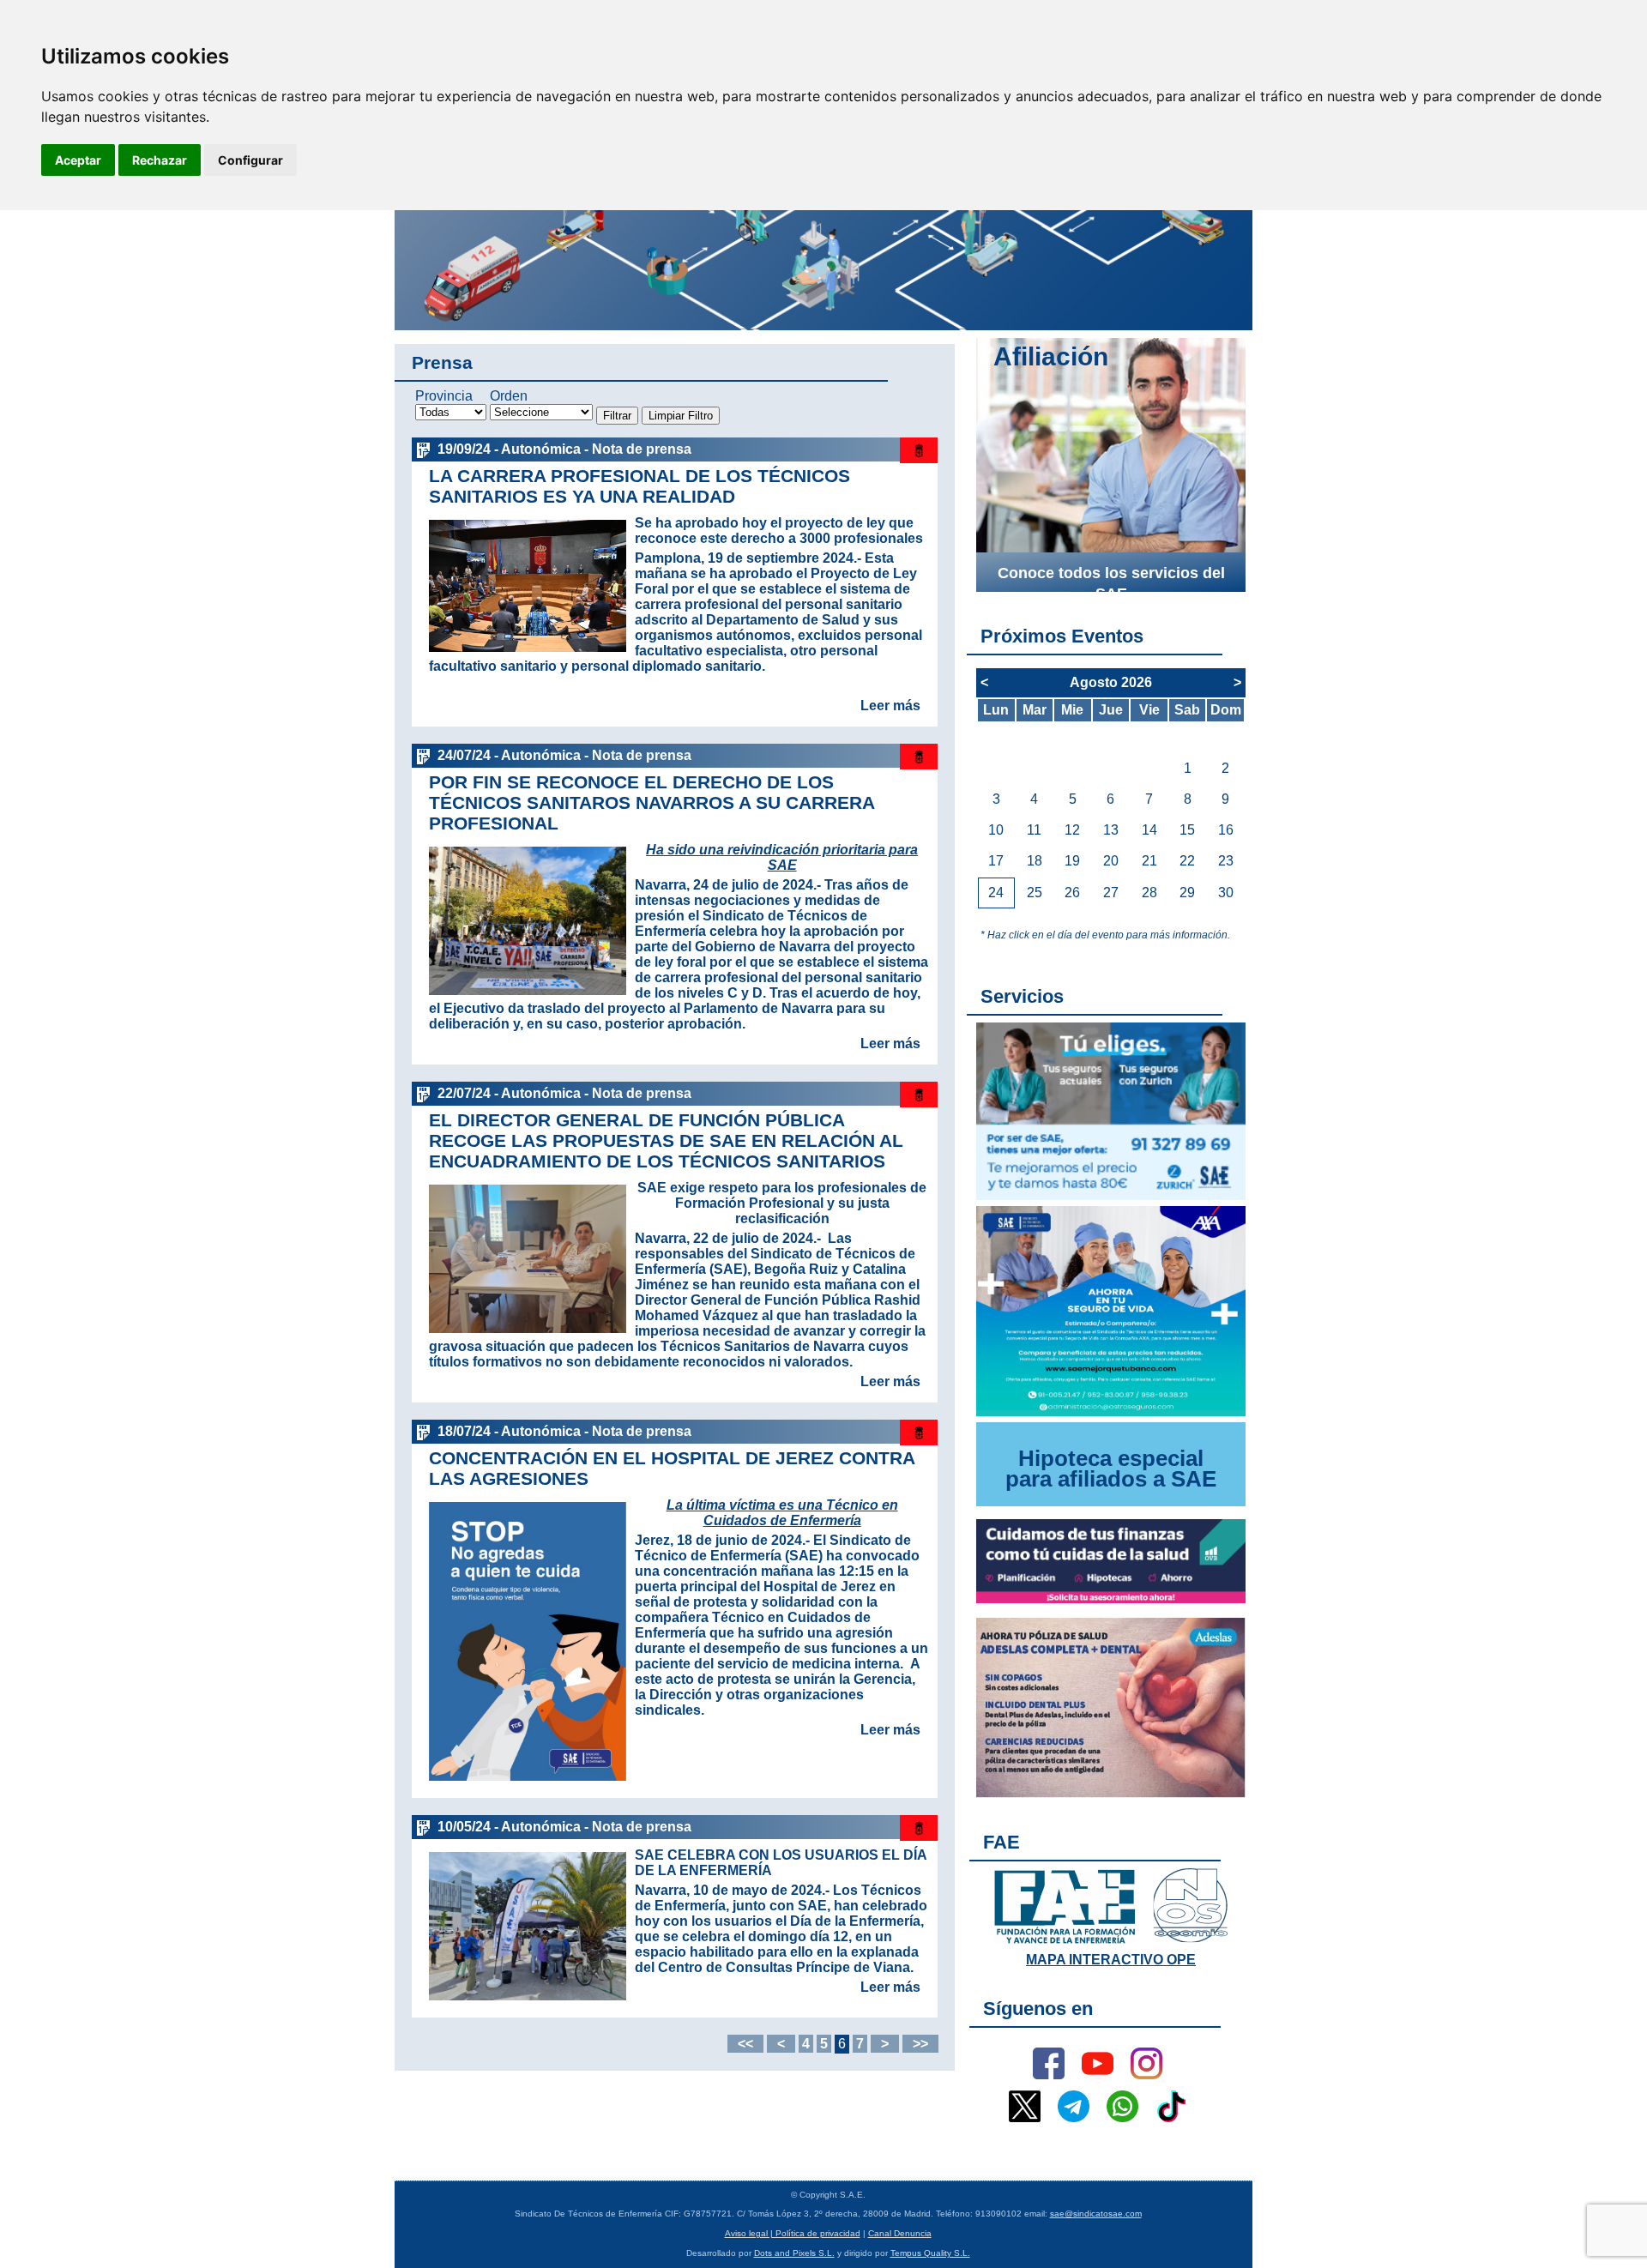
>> (920, 2044)
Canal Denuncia (900, 2233)
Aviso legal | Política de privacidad (793, 2233)
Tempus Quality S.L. (930, 2253)
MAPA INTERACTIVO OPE (1111, 1960)
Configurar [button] (250, 160)
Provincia (444, 396)
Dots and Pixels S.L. (794, 2253)
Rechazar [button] (160, 160)
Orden (509, 396)
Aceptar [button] (78, 160)
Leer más (890, 706)
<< (745, 2044)
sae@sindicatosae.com (1096, 2214)
